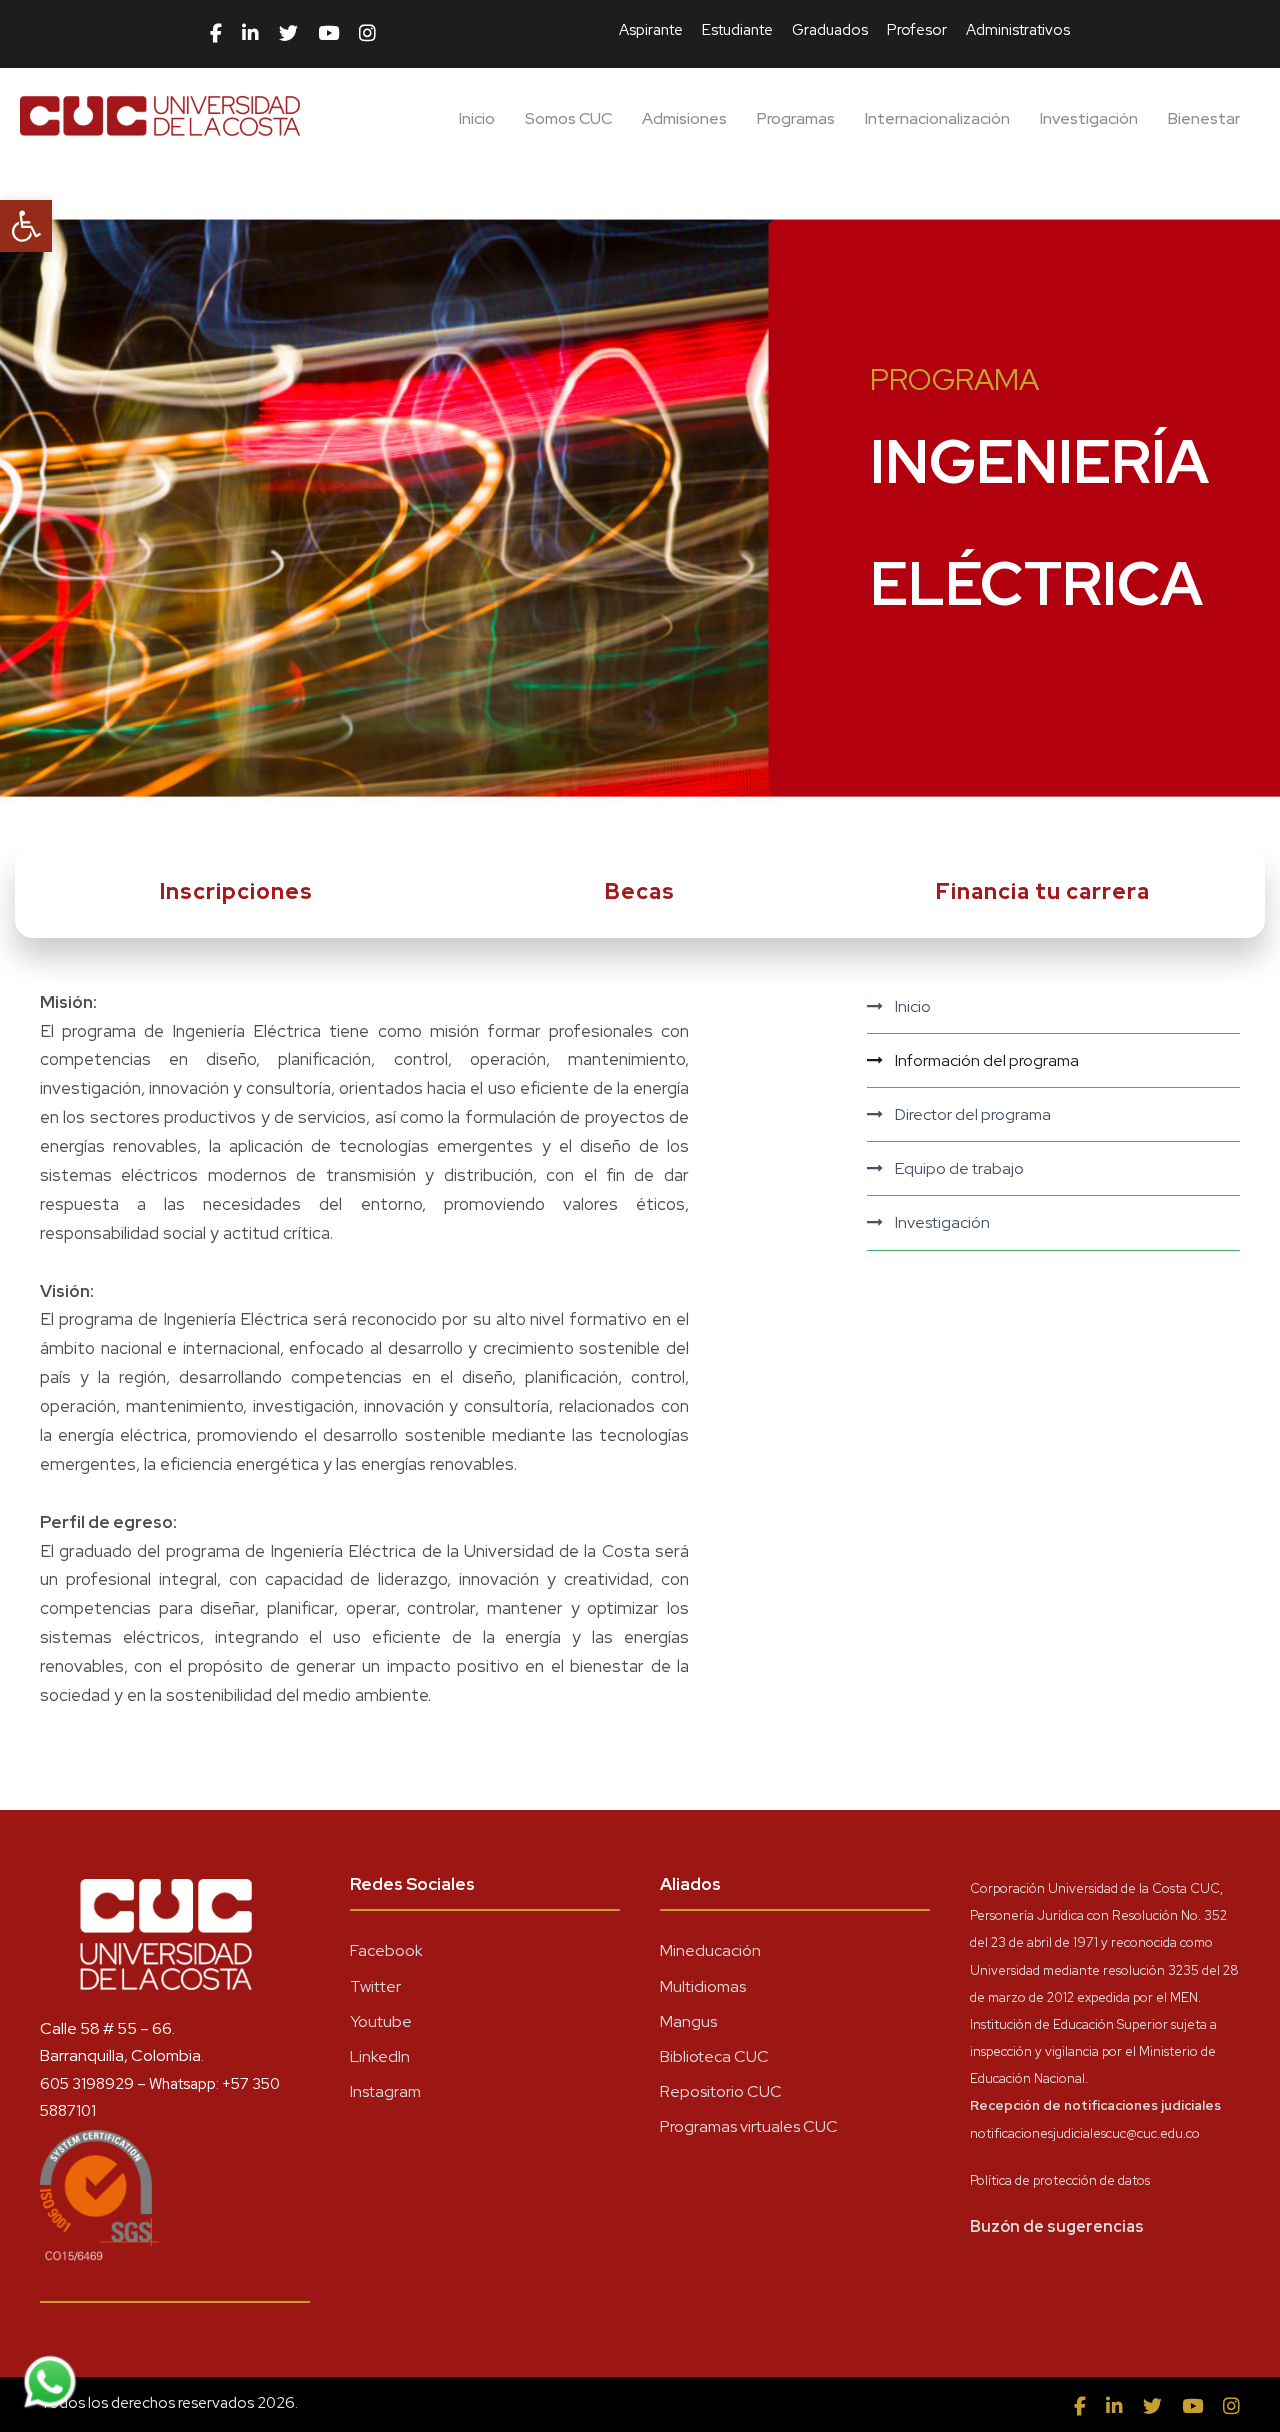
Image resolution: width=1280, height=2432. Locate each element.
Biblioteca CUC (714, 2056)
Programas (796, 118)
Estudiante (737, 30)
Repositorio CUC (721, 2091)
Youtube (381, 2021)
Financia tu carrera (1043, 891)
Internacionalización (937, 118)
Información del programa (987, 1060)
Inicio (477, 118)
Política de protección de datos (1060, 2180)
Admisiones (684, 118)
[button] (26, 226)
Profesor (917, 30)
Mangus (688, 2021)
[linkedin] (250, 34)
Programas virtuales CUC (749, 2126)
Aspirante (651, 30)
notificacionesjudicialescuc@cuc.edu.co (1085, 2133)
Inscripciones (236, 891)
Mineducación (710, 1950)
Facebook (386, 1950)
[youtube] (328, 34)
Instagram (385, 2091)
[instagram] (367, 34)
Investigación (1089, 118)
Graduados (830, 30)
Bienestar (1204, 118)
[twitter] (288, 34)
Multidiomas (703, 1986)
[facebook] (216, 34)
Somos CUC (568, 118)
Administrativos (1018, 30)
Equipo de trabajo (959, 1168)
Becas (640, 891)
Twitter (375, 1986)
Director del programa (973, 1114)
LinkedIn (380, 2056)
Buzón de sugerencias (1057, 2226)
